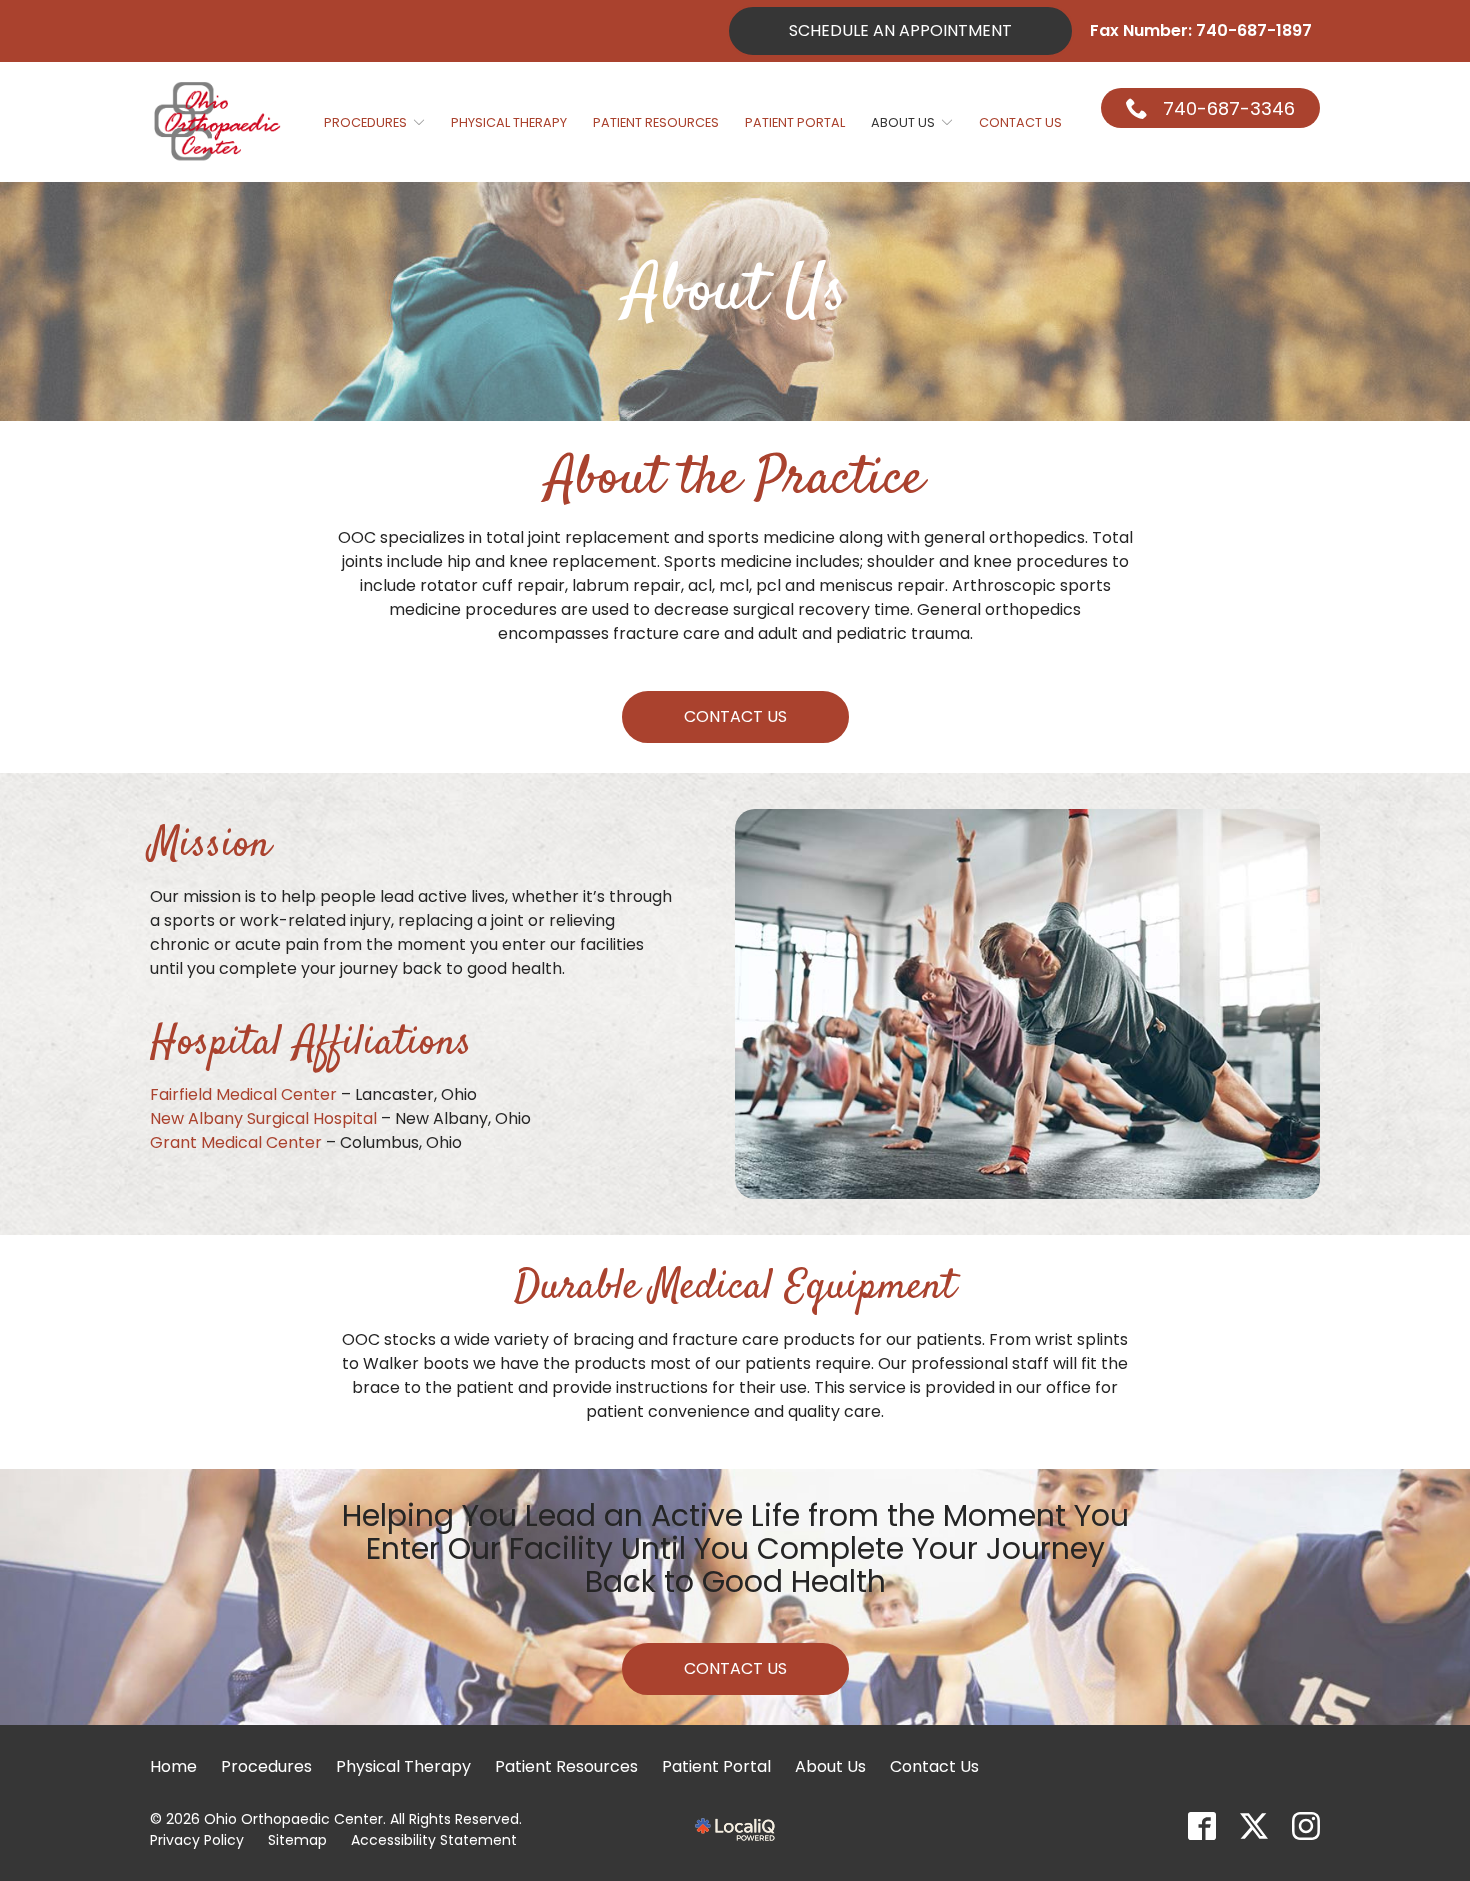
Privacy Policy (197, 1840)
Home (173, 1766)
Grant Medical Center (236, 1142)
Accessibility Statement (434, 1840)
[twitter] (1254, 1826)
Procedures (365, 122)
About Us (903, 122)
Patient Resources (656, 122)
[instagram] (1306, 1826)
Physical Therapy (509, 122)
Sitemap (297, 1840)
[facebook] (1202, 1826)
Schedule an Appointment (900, 30)
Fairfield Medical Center (243, 1094)
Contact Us (1020, 122)
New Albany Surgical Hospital (263, 1118)
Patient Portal (795, 122)
